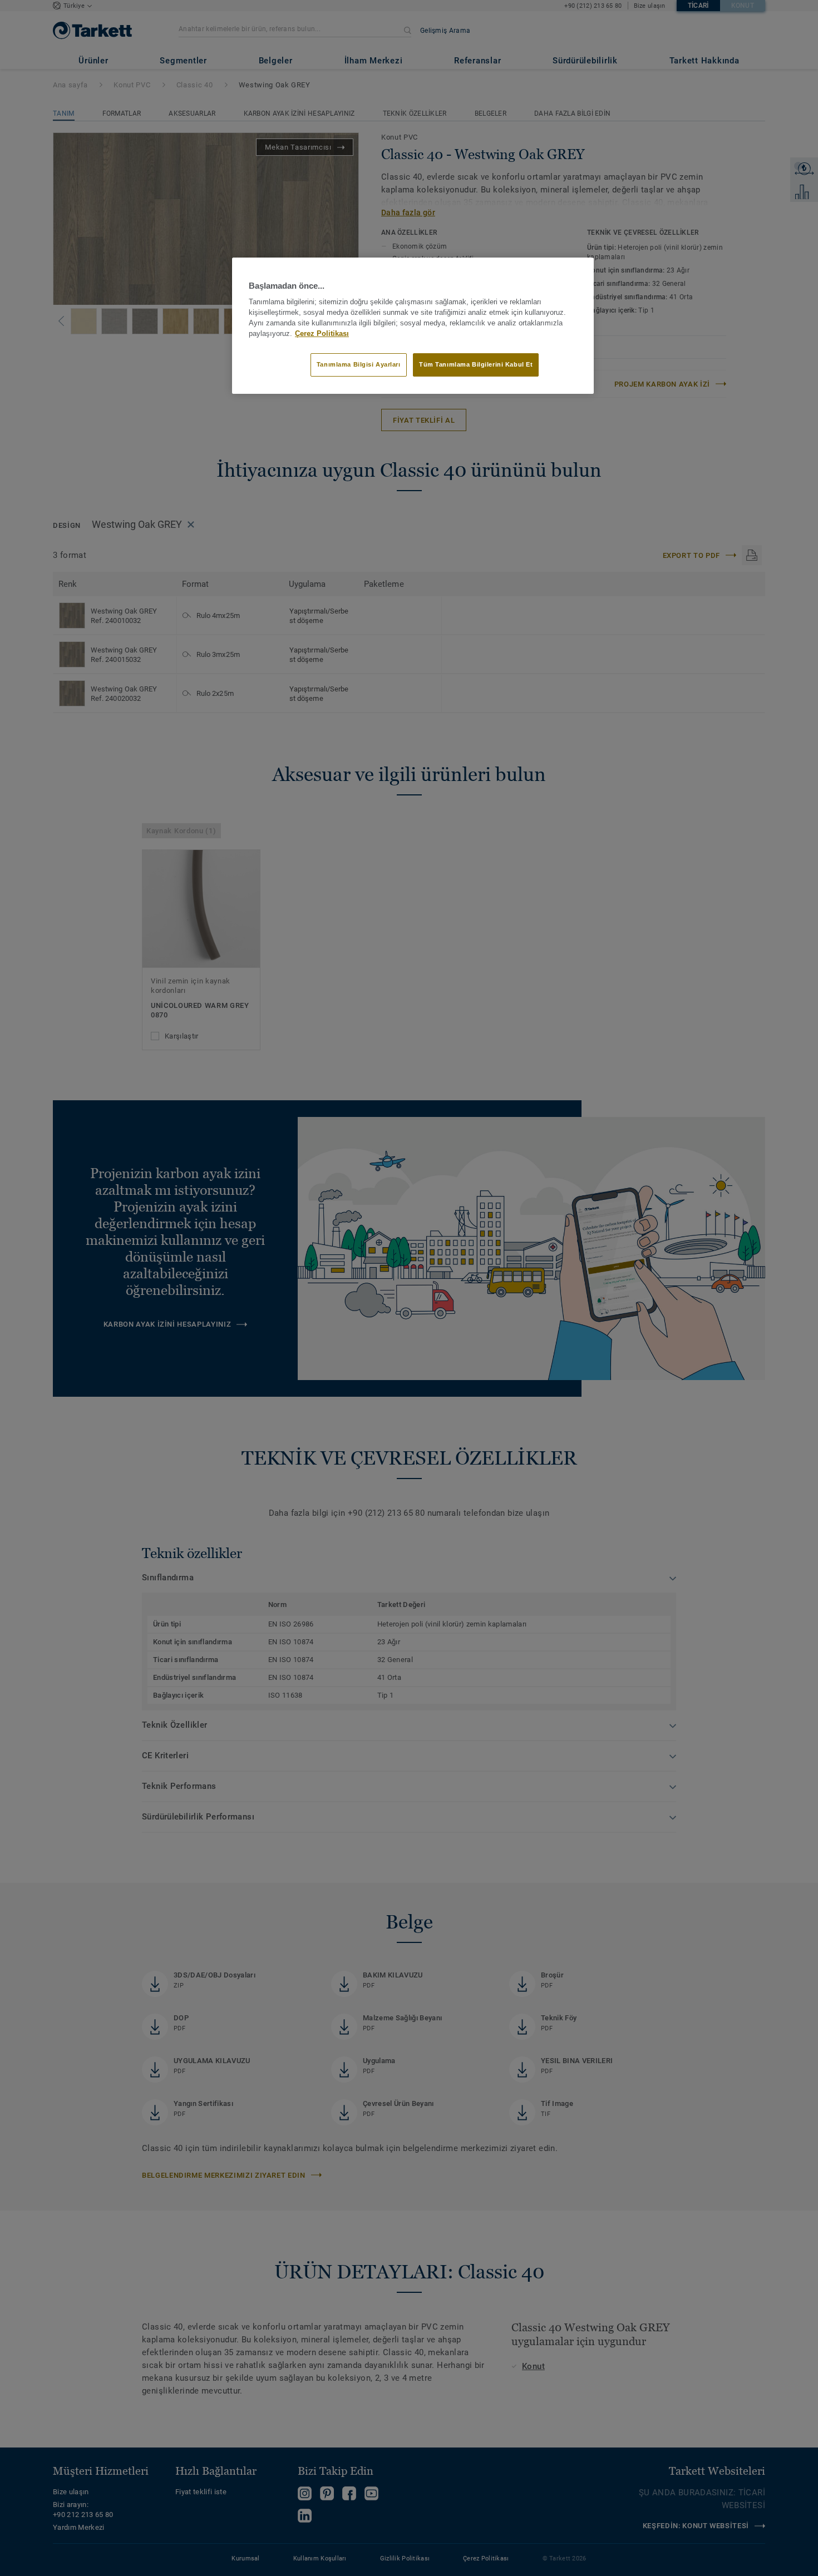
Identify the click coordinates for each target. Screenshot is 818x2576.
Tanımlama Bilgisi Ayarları (359, 364)
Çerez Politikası (322, 334)
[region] (413, 325)
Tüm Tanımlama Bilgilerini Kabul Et (476, 364)
